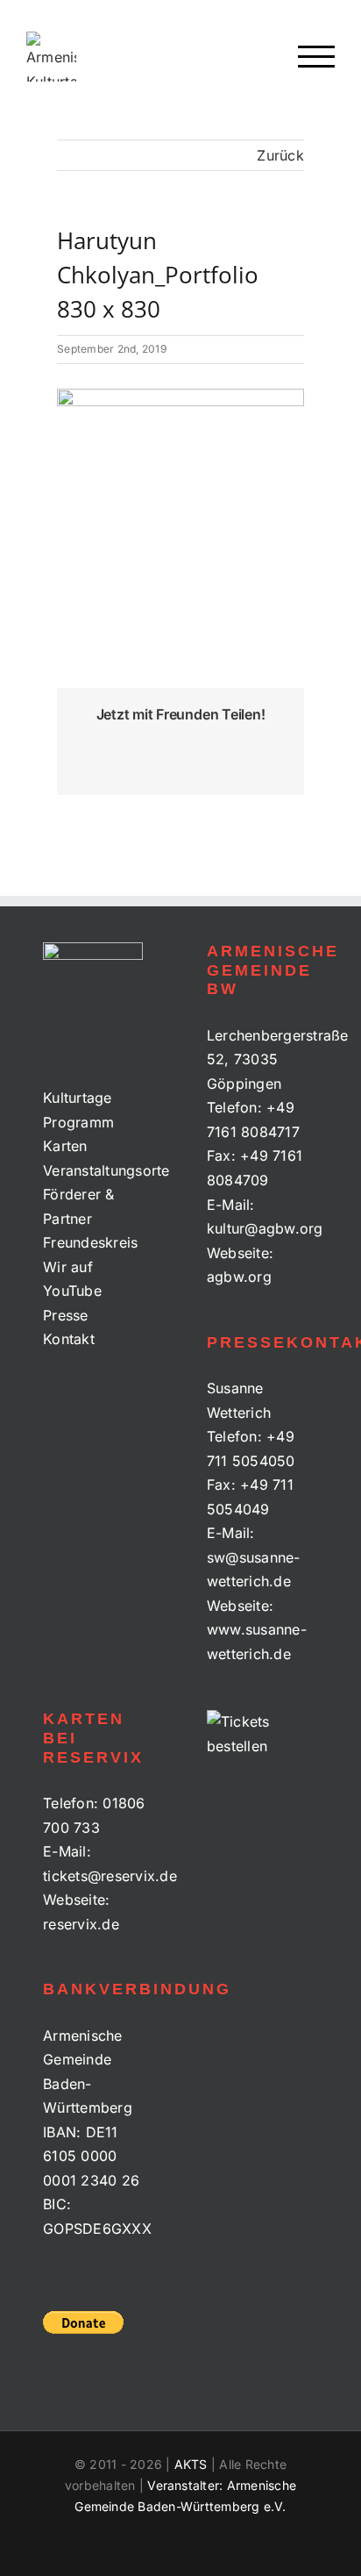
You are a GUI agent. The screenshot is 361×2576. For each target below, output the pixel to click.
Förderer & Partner (78, 1206)
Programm (78, 1122)
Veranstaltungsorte (99, 1170)
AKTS (191, 2464)
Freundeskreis (90, 1242)
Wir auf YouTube (72, 1279)
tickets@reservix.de (110, 1876)
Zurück (280, 155)
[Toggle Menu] (317, 57)
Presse (65, 1315)
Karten (65, 1146)
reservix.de (81, 1924)
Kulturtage (77, 1098)
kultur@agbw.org (265, 1228)
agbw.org (239, 1277)
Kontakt (69, 1339)
